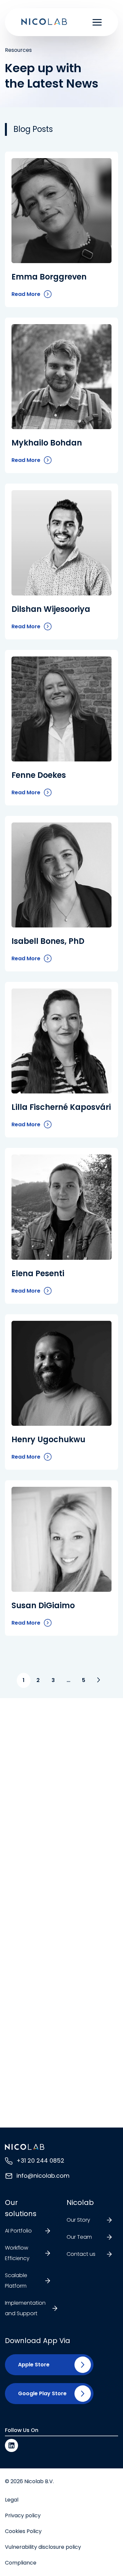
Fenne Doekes (39, 775)
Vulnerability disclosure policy (43, 2547)
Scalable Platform (16, 2281)
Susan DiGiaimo (43, 1605)
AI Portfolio (18, 2231)
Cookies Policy (23, 2531)
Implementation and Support (25, 2308)
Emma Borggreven (49, 277)
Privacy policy (23, 2515)
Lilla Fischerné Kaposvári (61, 1107)
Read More (26, 295)
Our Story (78, 2220)
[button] (31, 2365)
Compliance (21, 2563)
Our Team (79, 2237)
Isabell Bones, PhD (48, 941)
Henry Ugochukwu (48, 1439)
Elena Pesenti (38, 1273)
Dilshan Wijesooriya (51, 609)
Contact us (81, 2254)
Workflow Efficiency (17, 2253)
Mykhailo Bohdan (47, 443)
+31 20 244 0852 (40, 2161)
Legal (12, 2500)
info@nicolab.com (43, 2176)
